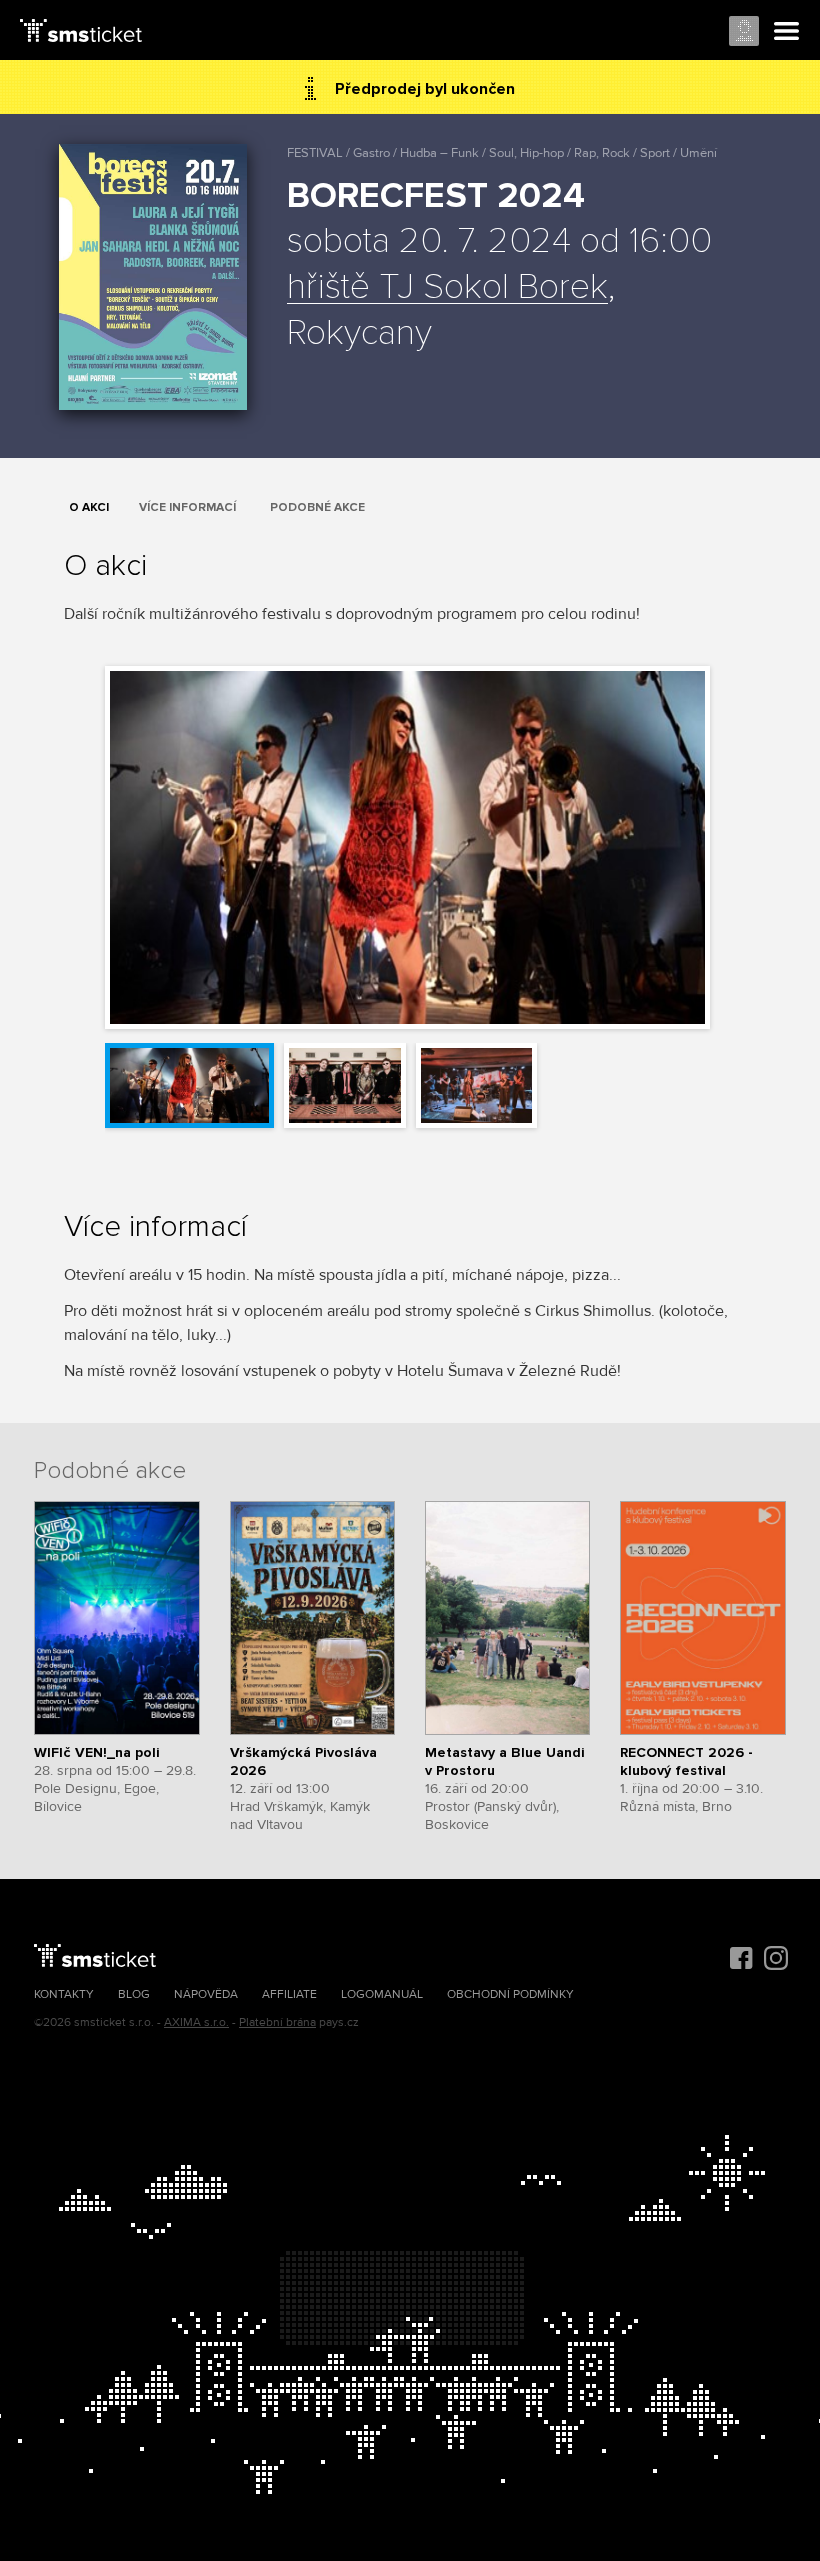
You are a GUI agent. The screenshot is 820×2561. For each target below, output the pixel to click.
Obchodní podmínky (510, 1994)
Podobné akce (317, 507)
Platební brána (277, 2022)
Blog (134, 1994)
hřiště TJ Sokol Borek (447, 288)
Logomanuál (382, 1994)
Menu (787, 32)
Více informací (187, 507)
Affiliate (289, 1994)
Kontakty (64, 1994)
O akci (89, 507)
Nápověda (206, 1994)
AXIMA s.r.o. (196, 2022)
